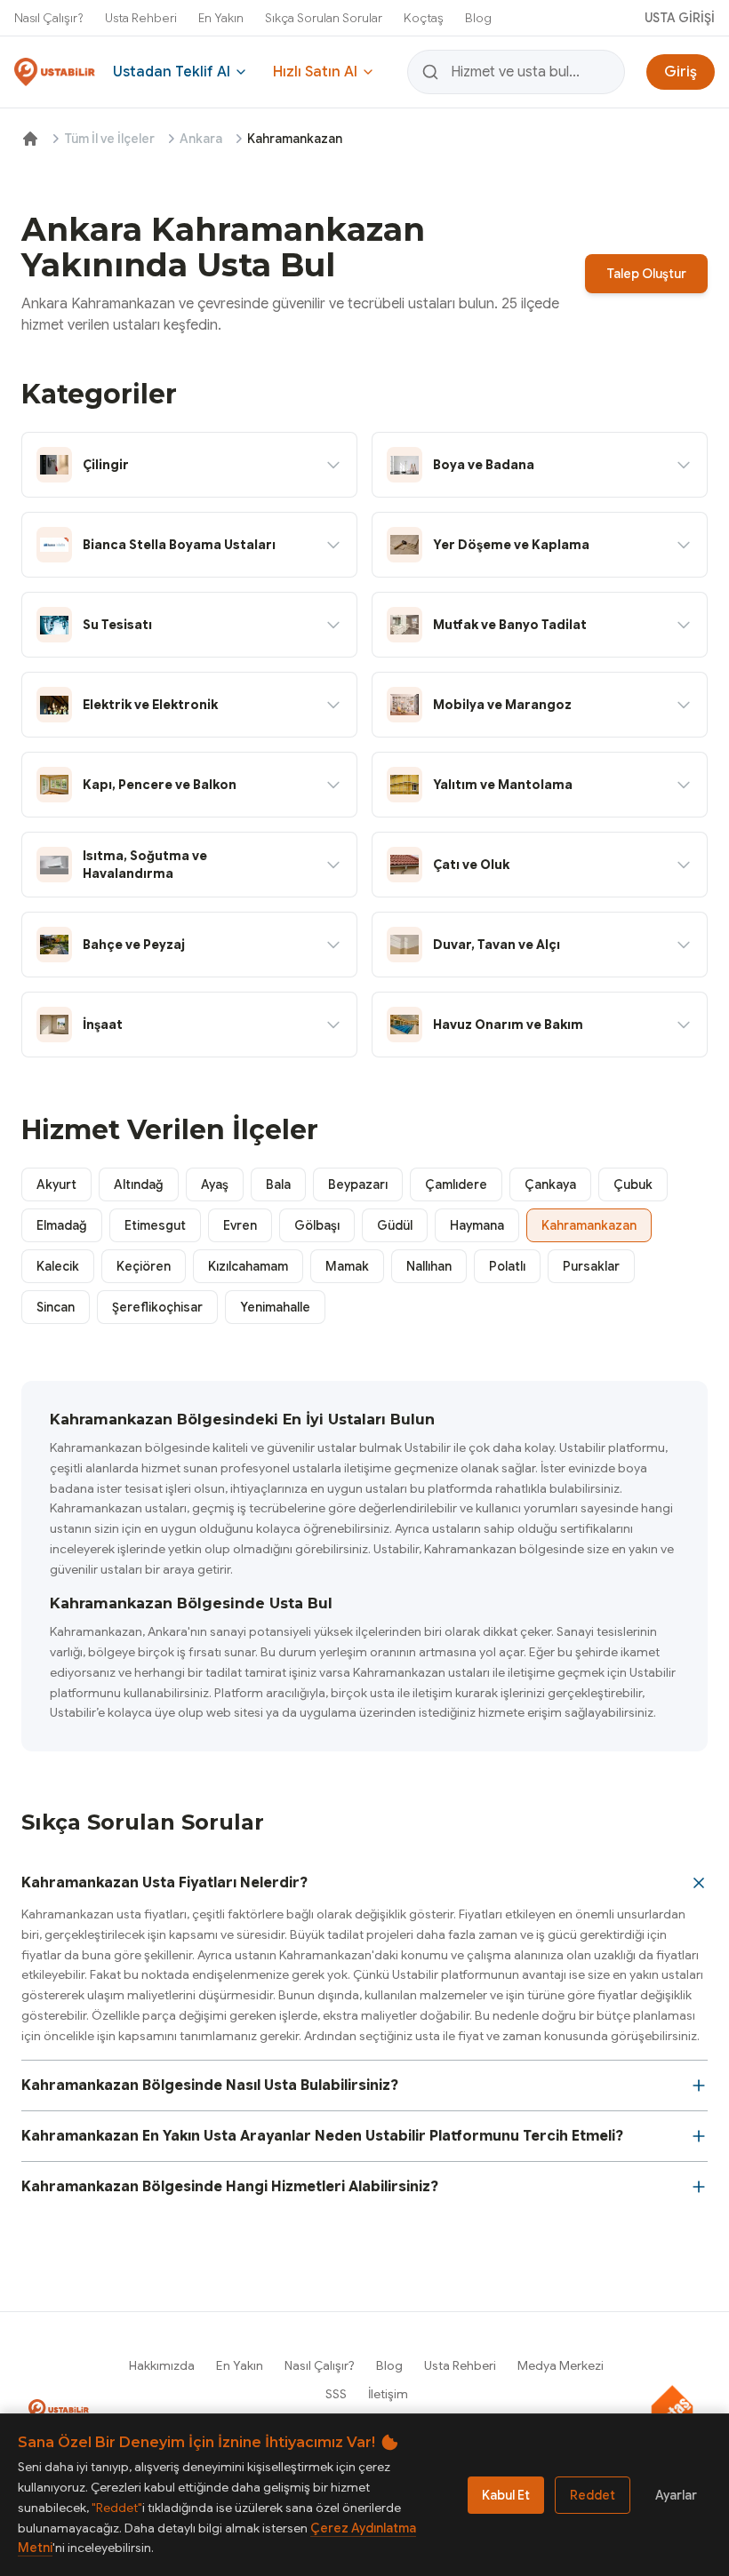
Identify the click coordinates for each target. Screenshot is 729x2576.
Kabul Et (506, 2495)
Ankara (201, 139)
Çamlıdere (456, 1184)
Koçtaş (424, 18)
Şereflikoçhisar (157, 1307)
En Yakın (221, 18)
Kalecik (58, 1266)
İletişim (388, 2394)
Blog (478, 18)
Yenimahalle (275, 1307)
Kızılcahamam (248, 1266)
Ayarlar (676, 2495)
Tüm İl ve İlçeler (109, 139)
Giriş (681, 72)
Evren (240, 1225)
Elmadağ (62, 1225)
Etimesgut (155, 1225)
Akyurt (56, 1184)
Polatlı (507, 1266)
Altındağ (139, 1184)
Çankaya (550, 1184)
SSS (336, 2394)
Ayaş (215, 1184)
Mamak (347, 1266)
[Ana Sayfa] (30, 139)
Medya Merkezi (561, 2365)
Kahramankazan (589, 1225)
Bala (278, 1184)
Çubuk (633, 1184)
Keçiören (144, 1266)
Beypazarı (358, 1184)
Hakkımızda (162, 2365)
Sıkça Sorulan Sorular (324, 18)
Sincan (56, 1307)
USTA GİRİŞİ (680, 18)
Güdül (395, 1225)
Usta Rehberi (141, 18)
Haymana (477, 1225)
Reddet (593, 2495)
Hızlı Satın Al (315, 72)
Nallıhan (429, 1266)
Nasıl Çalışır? (49, 18)
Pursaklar (591, 1266)
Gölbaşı (317, 1225)
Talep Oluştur (646, 274)
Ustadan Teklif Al (172, 72)
